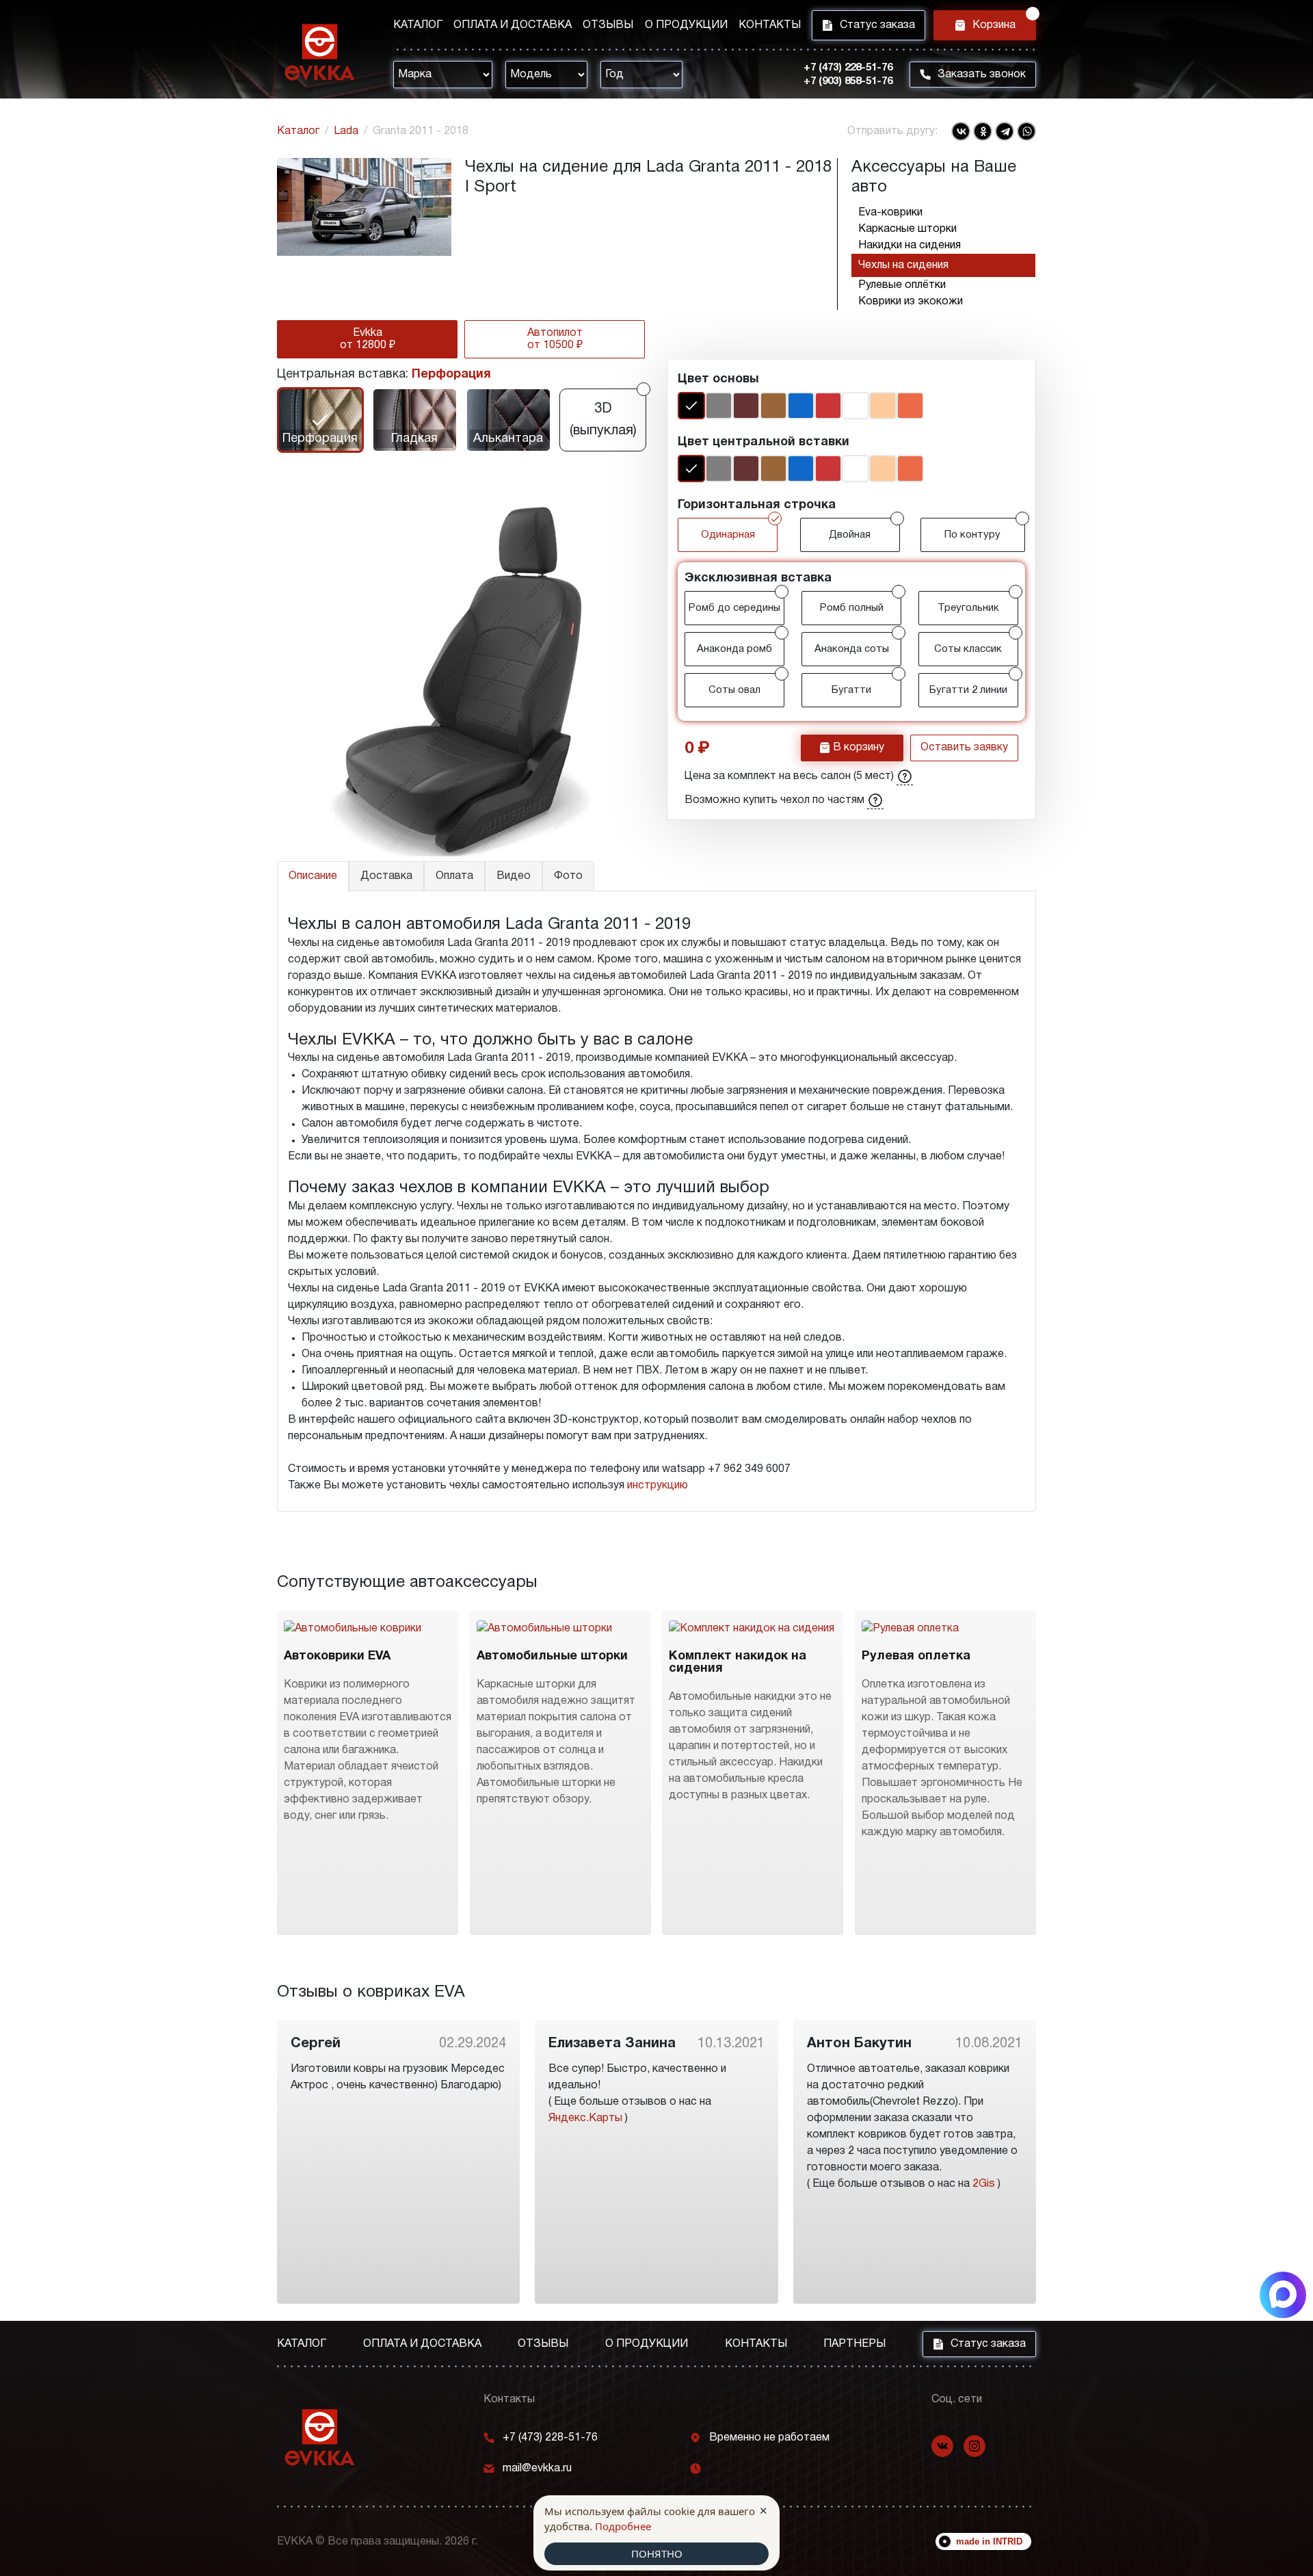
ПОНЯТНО (657, 2553)
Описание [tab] (313, 876)
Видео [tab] (514, 876)
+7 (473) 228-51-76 (848, 68)
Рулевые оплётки (902, 285)
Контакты (770, 25)
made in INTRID (989, 2541)
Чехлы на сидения (903, 265)
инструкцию (658, 1486)
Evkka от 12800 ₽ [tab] (368, 339)
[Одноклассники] (983, 131)
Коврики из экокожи (911, 302)
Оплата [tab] (454, 876)
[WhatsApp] (1026, 131)
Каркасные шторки (907, 229)
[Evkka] (320, 52)
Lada (346, 131)
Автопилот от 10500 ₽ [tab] (555, 339)
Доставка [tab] (386, 876)
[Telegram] (1005, 131)
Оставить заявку (964, 748)
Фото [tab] (568, 876)
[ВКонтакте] (961, 131)
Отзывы (608, 25)
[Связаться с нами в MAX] (1283, 2295)
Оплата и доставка (513, 25)
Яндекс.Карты (585, 2118)
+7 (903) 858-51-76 (848, 81)
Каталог (418, 25)
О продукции (686, 25)
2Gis (984, 2184)
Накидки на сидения (910, 246)
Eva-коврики (890, 213)
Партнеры (854, 2344)
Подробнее (623, 2526)
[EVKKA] (320, 2437)
